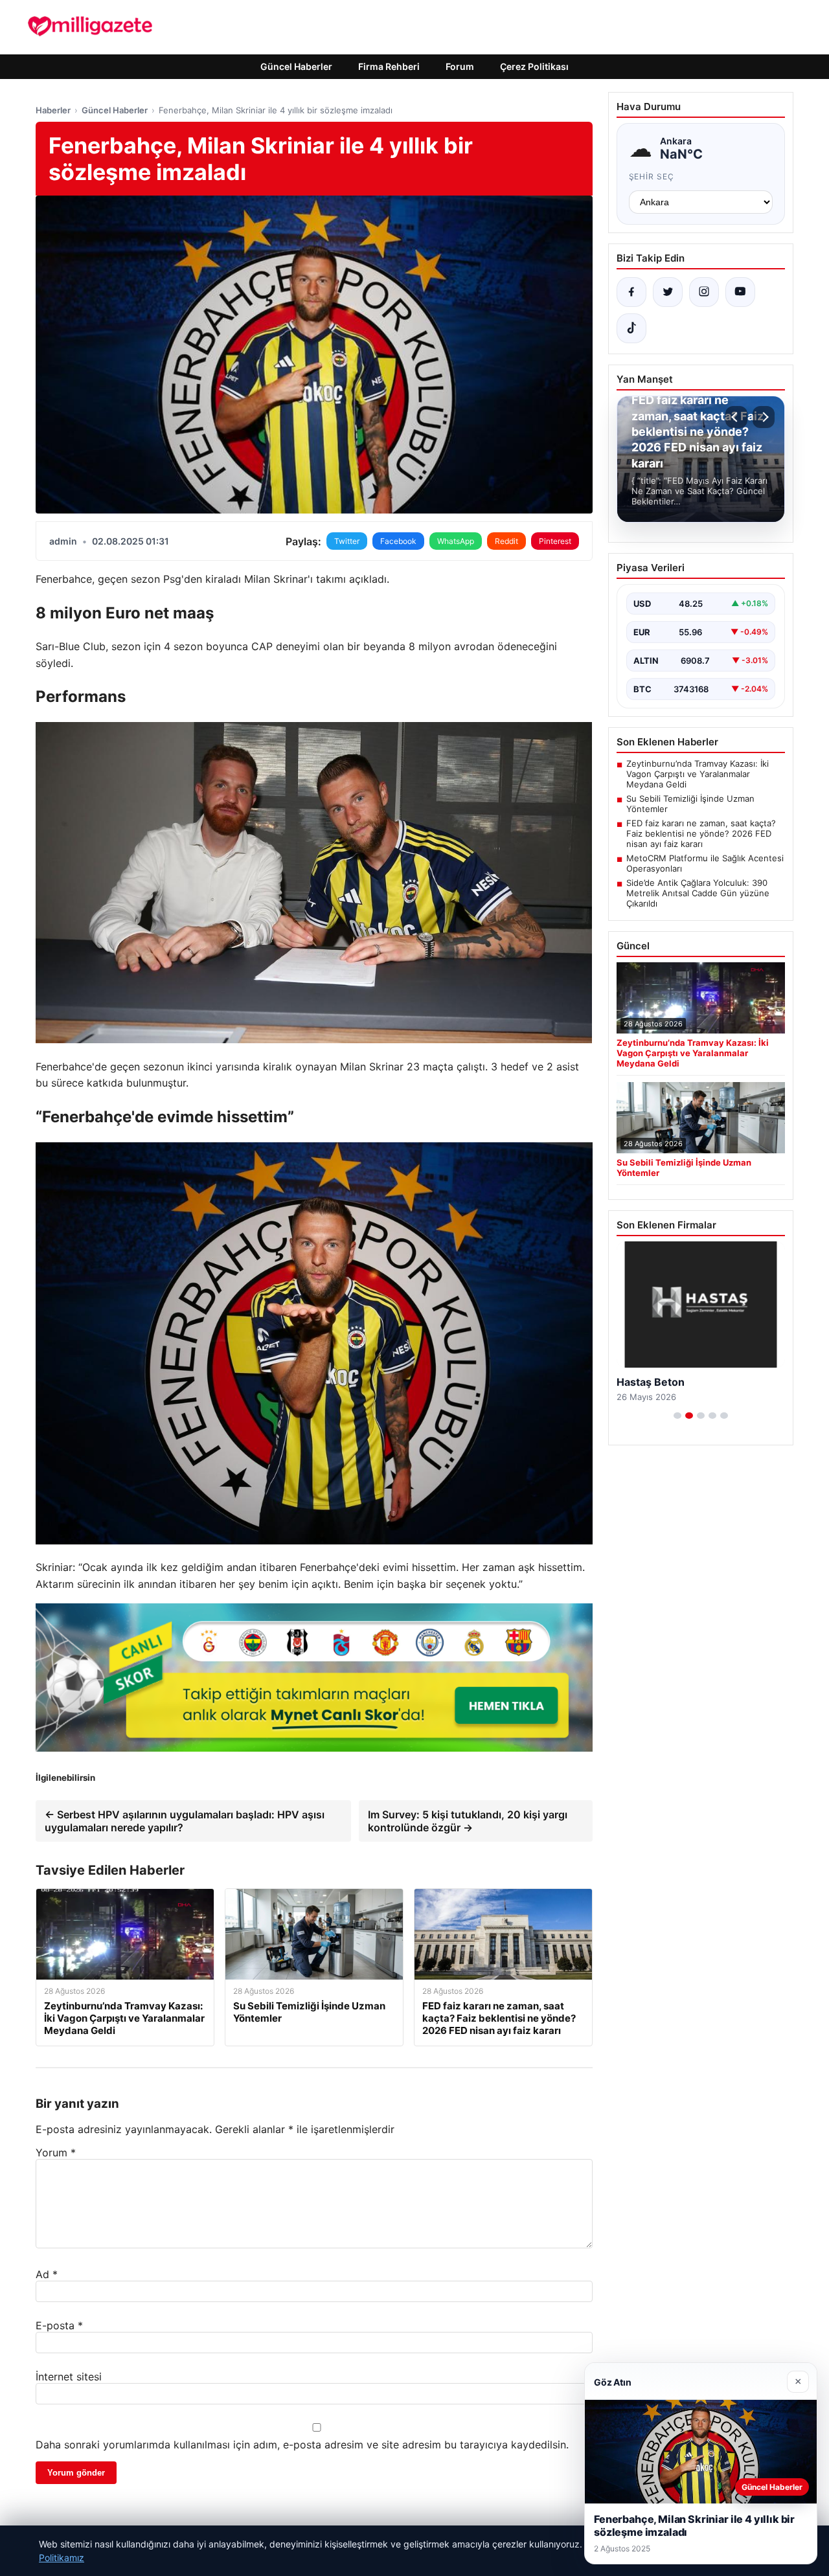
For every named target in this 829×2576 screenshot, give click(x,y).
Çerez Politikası (534, 66)
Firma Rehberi (389, 66)
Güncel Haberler (296, 66)
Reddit (506, 541)
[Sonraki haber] (764, 417)
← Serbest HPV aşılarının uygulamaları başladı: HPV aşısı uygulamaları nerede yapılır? (185, 1821)
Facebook (398, 541)
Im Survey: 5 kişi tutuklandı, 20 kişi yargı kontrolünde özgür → (468, 1821)
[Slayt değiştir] (677, 1416)
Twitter (347, 541)
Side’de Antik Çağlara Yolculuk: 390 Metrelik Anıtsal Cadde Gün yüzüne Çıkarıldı (698, 893)
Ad (47, 2274)
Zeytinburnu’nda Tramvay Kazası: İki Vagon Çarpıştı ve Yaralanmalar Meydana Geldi (698, 774)
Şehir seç (652, 176)
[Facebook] (631, 292)
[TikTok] (631, 328)
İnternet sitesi (69, 2377)
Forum (460, 66)
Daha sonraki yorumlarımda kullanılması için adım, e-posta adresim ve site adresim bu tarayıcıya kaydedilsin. (302, 2445)
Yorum (56, 2152)
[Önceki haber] (736, 417)
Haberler (53, 110)
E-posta (59, 2325)
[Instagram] (704, 292)
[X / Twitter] (668, 292)
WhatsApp (456, 541)
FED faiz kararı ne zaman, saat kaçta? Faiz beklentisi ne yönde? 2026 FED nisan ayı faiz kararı (701, 833)
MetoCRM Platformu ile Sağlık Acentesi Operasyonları (705, 863)
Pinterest (555, 541)
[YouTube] (740, 292)
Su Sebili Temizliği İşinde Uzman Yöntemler (690, 804)
